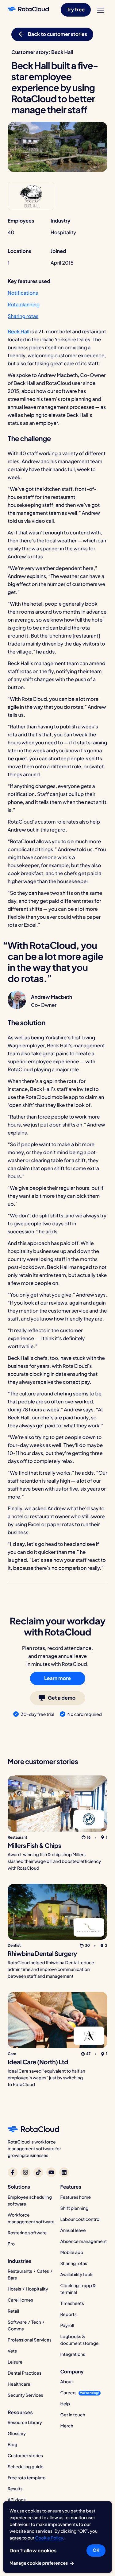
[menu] (101, 10)
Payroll (67, 2326)
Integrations (73, 2354)
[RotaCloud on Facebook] (13, 2172)
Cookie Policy (49, 2538)
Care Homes (20, 2300)
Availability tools (77, 2275)
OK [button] (96, 2550)
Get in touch (73, 2415)
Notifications (23, 293)
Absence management (84, 2241)
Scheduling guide (26, 2467)
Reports (69, 2314)
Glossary (17, 2434)
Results (15, 2489)
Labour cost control (80, 2219)
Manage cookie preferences (39, 2563)
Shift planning (75, 2208)
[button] (76, 10)
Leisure (15, 2362)
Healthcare (19, 2384)
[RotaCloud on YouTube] (51, 2172)
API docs (17, 2500)
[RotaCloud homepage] (28, 10)
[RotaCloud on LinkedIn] (64, 2172)
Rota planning (24, 304)
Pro (11, 2244)
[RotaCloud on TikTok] (38, 2172)
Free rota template (27, 2478)
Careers (69, 2393)
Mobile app (72, 2252)
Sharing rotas (23, 316)
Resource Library (25, 2423)
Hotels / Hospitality (28, 2289)
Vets (12, 2351)
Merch (67, 2426)
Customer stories (25, 2456)
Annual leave (73, 2230)
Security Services (25, 2395)
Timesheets (72, 2303)
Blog (12, 2445)
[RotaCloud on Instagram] (25, 2172)
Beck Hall (19, 331)
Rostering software (27, 2233)
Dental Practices (25, 2373)
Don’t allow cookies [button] (33, 2550)
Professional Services (30, 2340)
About (67, 2382)
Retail (13, 2311)
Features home (76, 2197)
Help (65, 2404)
